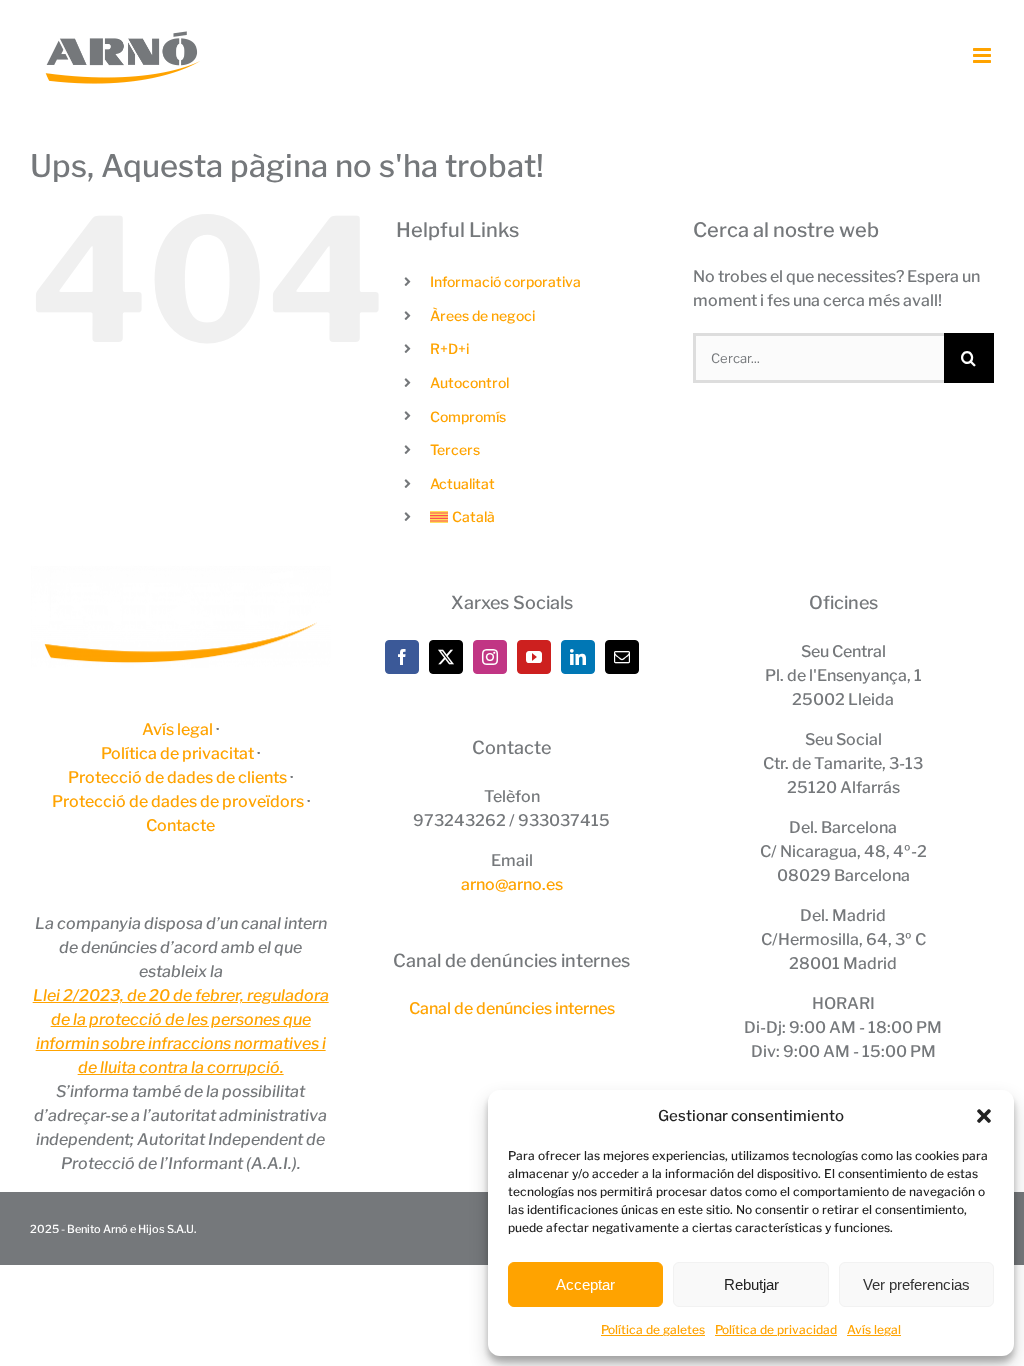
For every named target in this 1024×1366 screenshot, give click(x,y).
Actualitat (462, 483)
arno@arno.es (512, 884)
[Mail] (622, 657)
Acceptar (585, 1284)
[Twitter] (446, 657)
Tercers (455, 449)
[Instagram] (490, 657)
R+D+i (449, 348)
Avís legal (874, 1329)
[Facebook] (402, 657)
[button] (984, 1116)
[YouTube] (534, 657)
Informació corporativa (505, 281)
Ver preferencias (916, 1284)
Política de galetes (653, 1329)
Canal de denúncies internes (512, 1008)
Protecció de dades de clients (177, 777)
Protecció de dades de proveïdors (178, 801)
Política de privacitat (177, 753)
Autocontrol (469, 382)
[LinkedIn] (578, 657)
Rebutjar (751, 1284)
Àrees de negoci (482, 315)
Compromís (468, 416)
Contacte (180, 825)
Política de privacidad (776, 1329)
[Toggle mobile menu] (983, 55)
